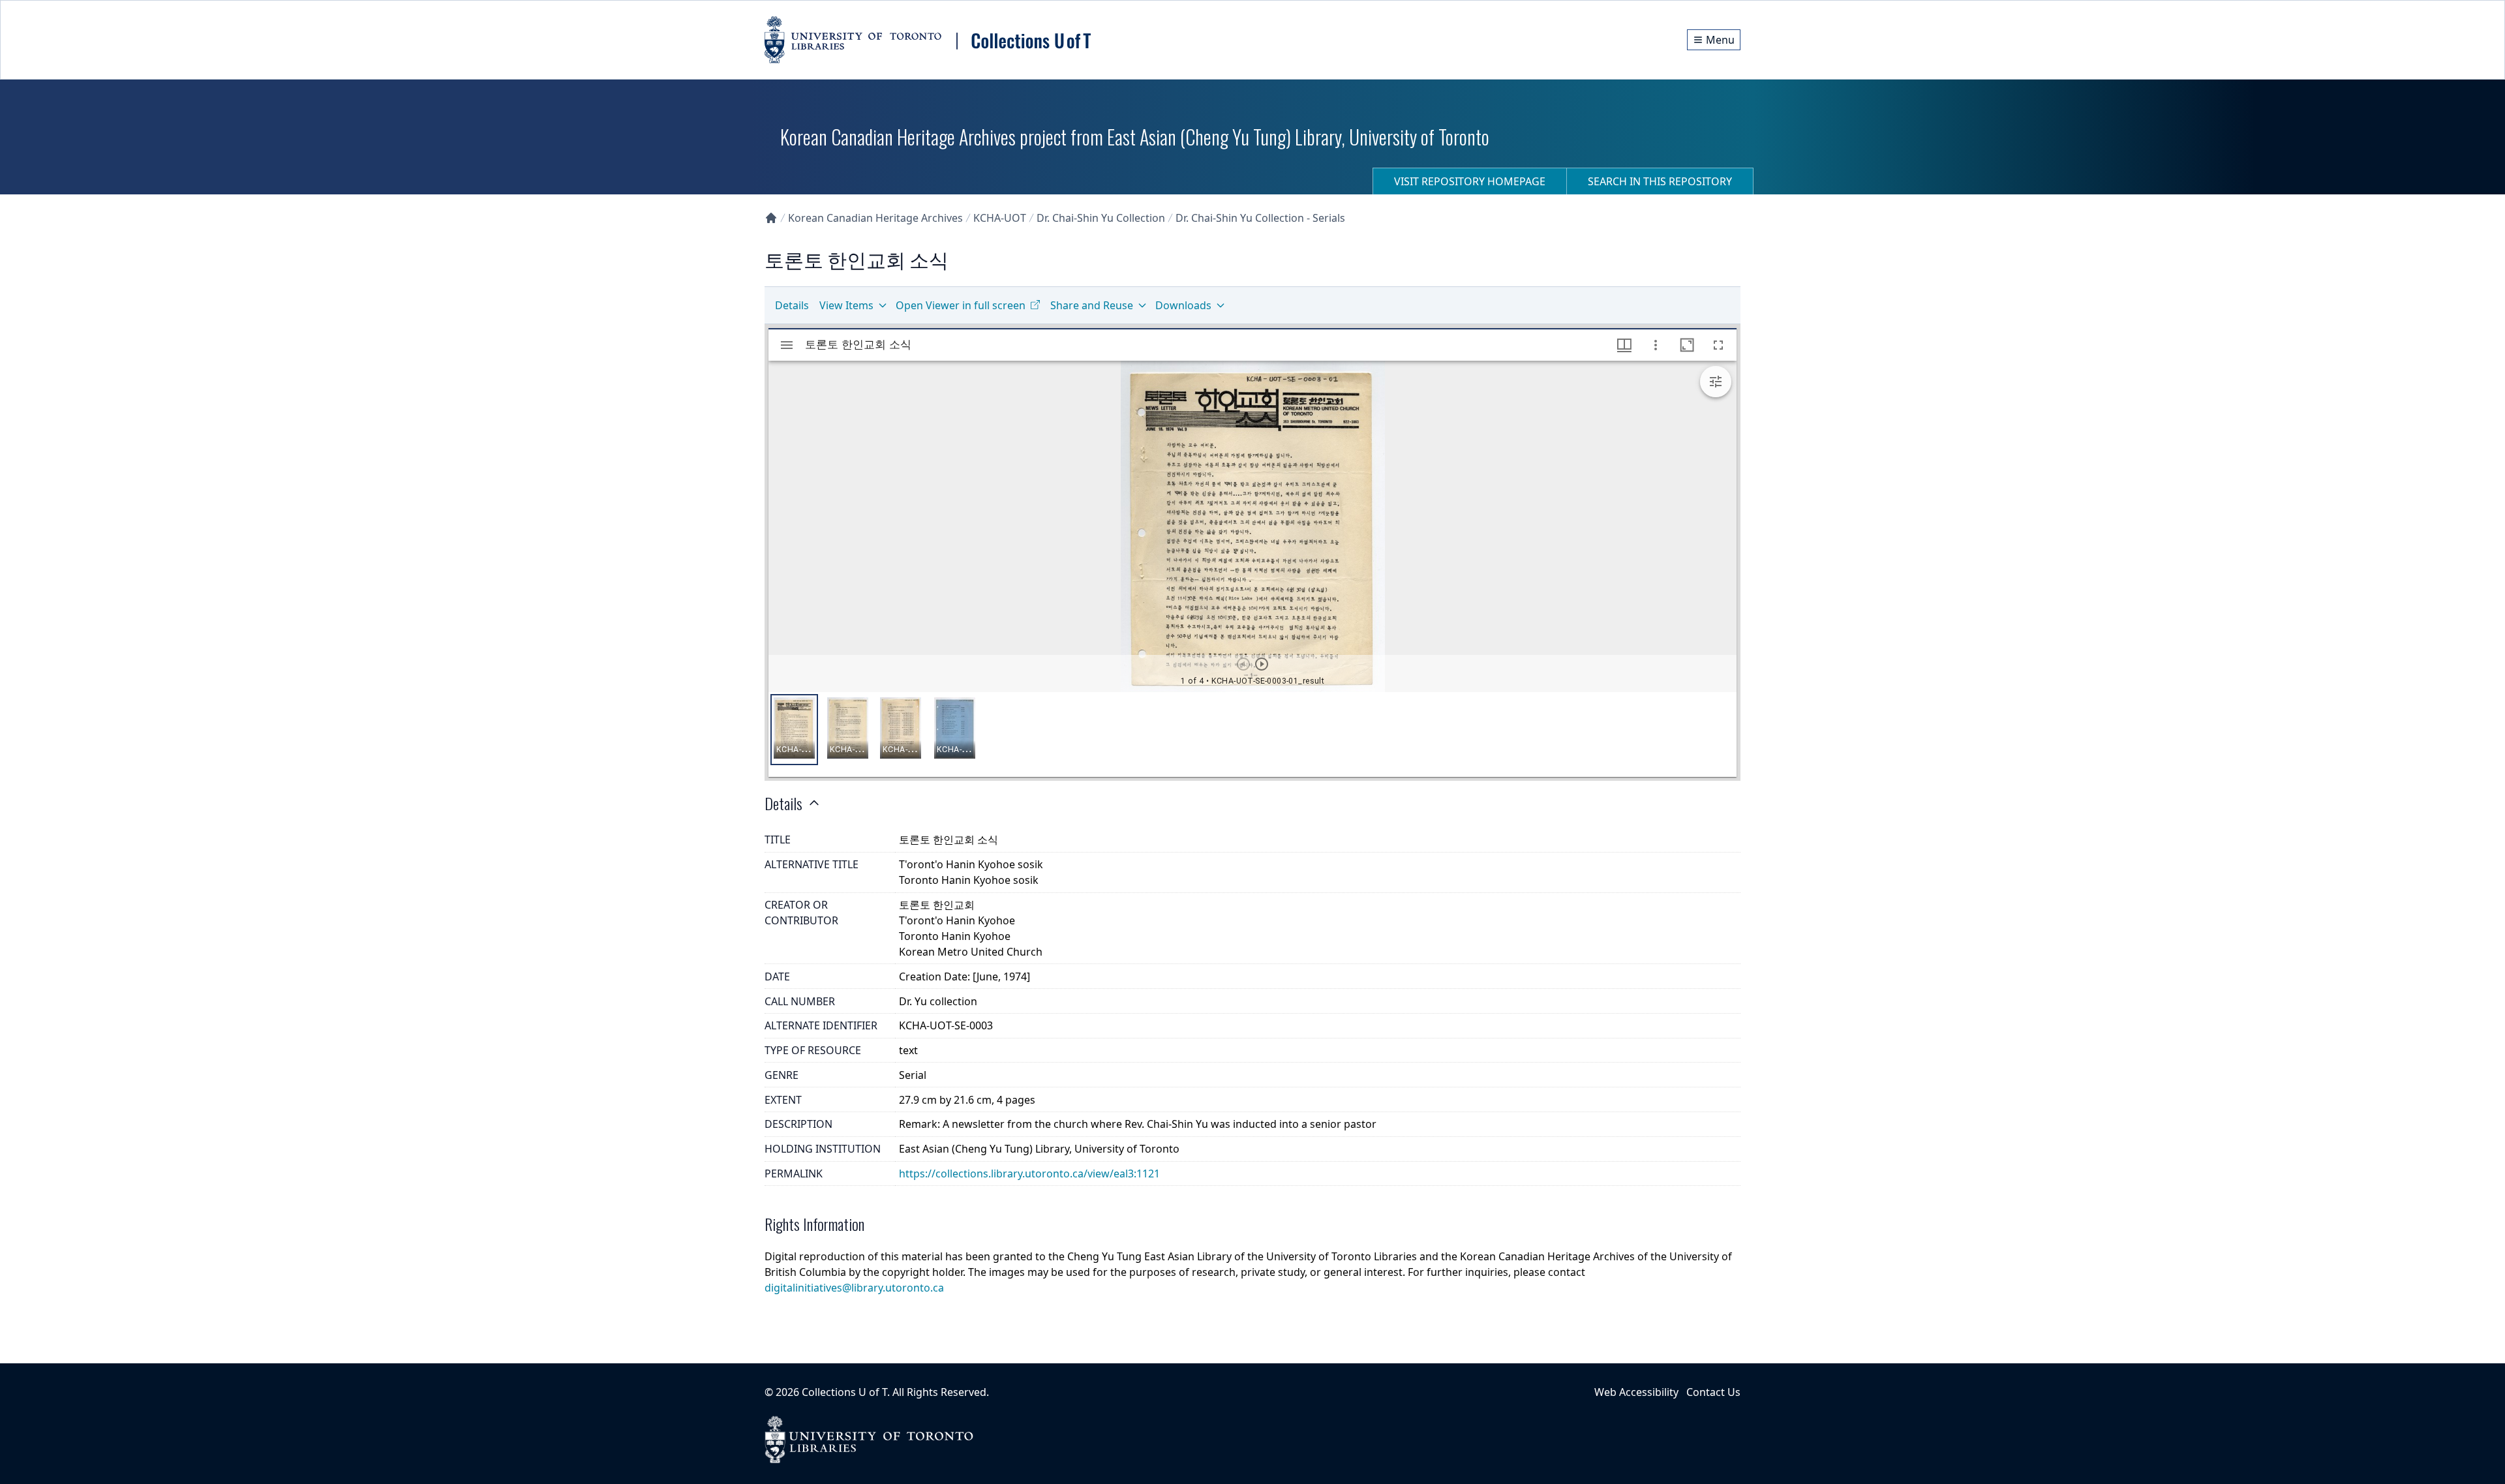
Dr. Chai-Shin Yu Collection (1101, 218)
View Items (846, 305)
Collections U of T (844, 1392)
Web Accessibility (1636, 1392)
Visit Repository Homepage (1470, 181)
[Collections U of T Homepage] (771, 218)
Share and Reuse (1092, 305)
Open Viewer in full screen (961, 305)
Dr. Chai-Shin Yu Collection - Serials (1260, 218)
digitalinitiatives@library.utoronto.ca (854, 1288)
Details (792, 305)
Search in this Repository (1660, 181)
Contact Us (1713, 1392)
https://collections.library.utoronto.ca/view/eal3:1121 (1029, 1174)
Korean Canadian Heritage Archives (875, 218)
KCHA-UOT (1000, 218)
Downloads (1183, 305)
